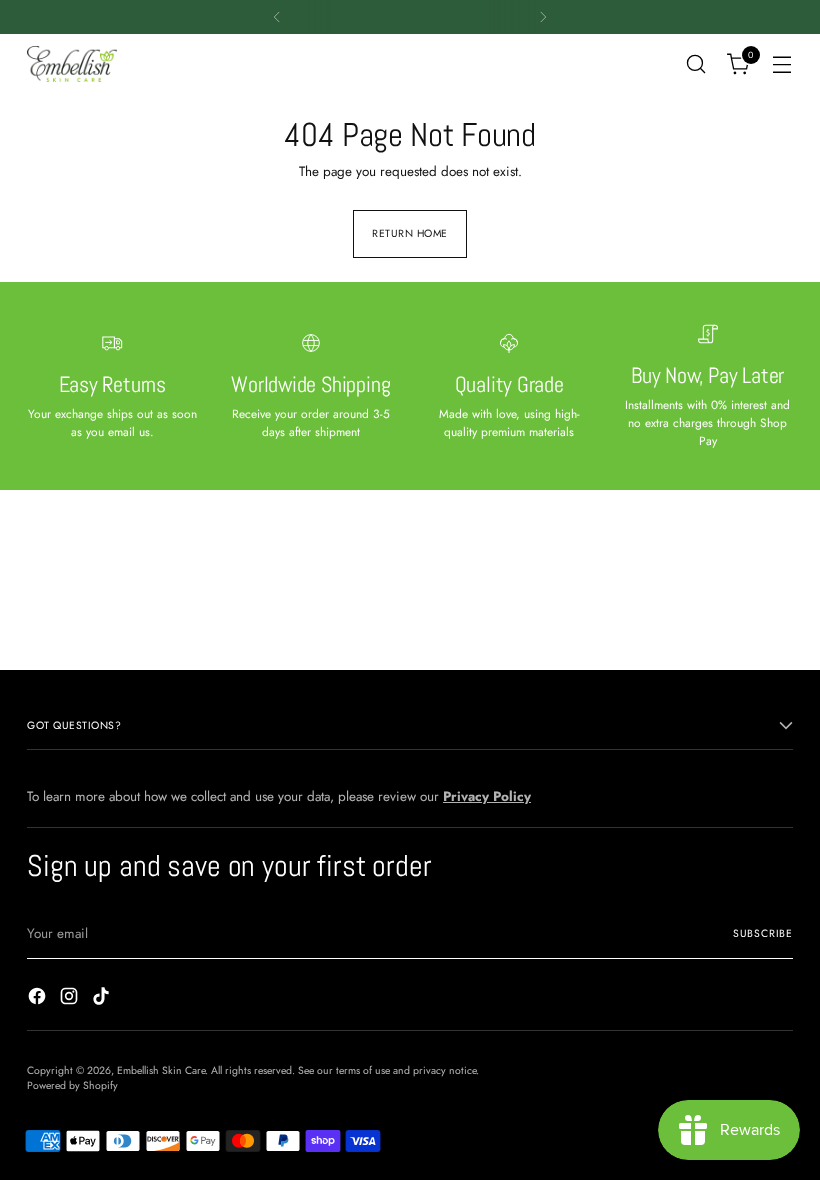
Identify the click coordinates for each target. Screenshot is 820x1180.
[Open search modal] (696, 64)
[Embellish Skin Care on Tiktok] (103, 999)
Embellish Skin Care (161, 1070)
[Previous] (277, 17)
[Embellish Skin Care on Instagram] (71, 999)
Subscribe (763, 933)
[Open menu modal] (782, 64)
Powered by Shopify (72, 1085)
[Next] (543, 17)
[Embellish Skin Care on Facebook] (39, 999)
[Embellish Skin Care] (72, 63)
